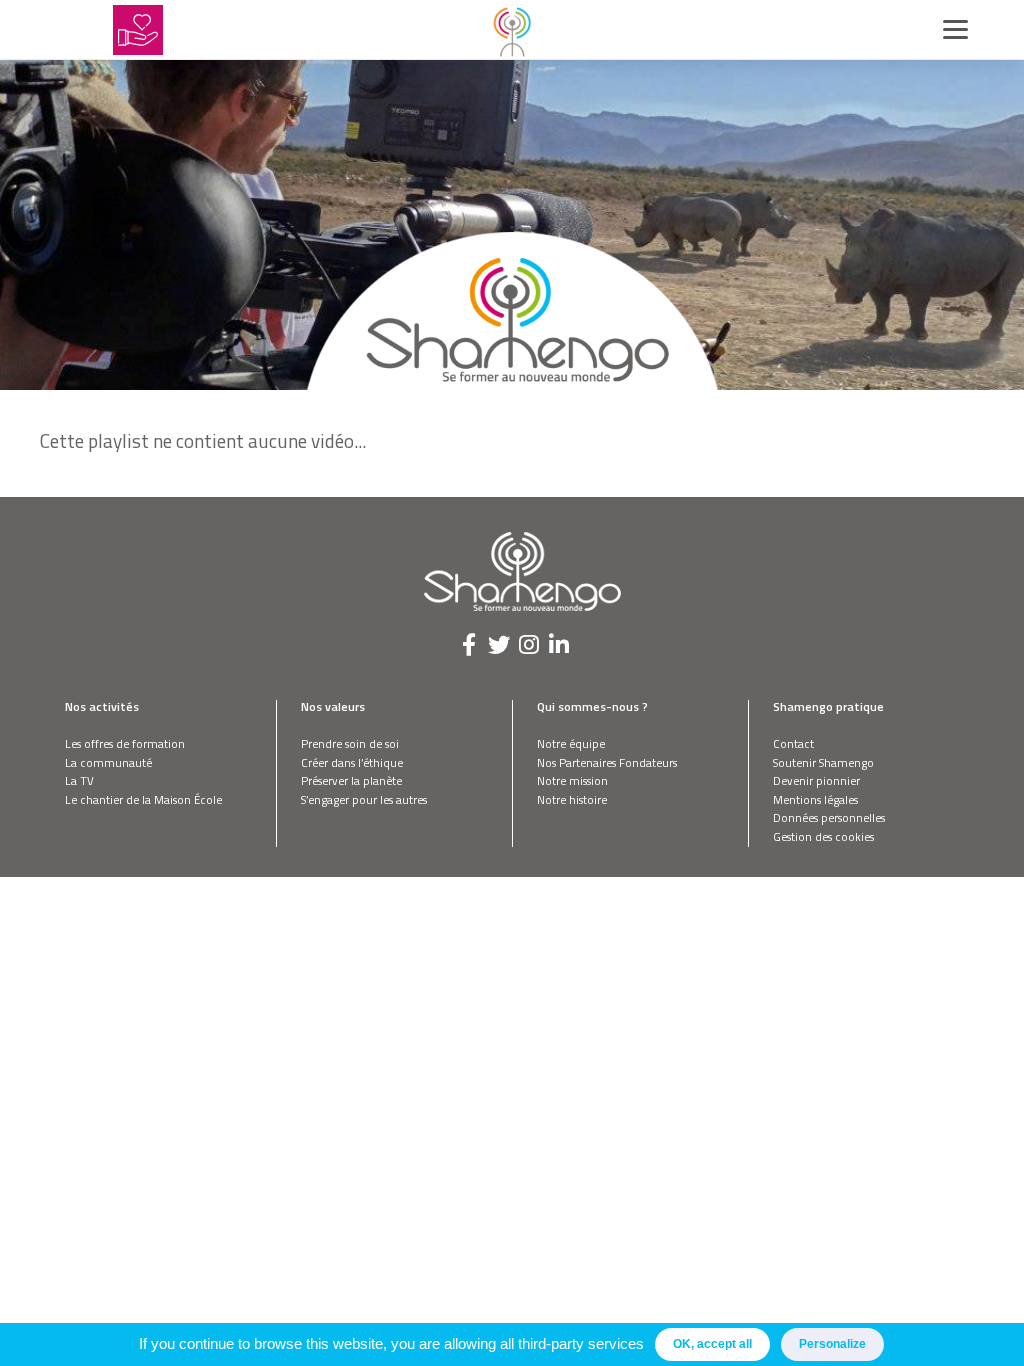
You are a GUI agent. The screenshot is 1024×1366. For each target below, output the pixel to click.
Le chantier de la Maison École (143, 799)
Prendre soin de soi (350, 743)
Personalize (832, 1344)
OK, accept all (712, 1344)
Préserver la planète (351, 780)
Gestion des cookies (823, 836)
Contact (793, 743)
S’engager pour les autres (364, 799)
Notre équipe (571, 743)
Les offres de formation (125, 743)
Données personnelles (829, 817)
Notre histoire (572, 799)
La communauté (108, 762)
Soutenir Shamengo (823, 762)
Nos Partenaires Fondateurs (607, 762)
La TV (79, 780)
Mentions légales (815, 799)
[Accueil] (512, 30)
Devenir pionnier (816, 780)
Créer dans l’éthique (352, 762)
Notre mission (572, 780)
